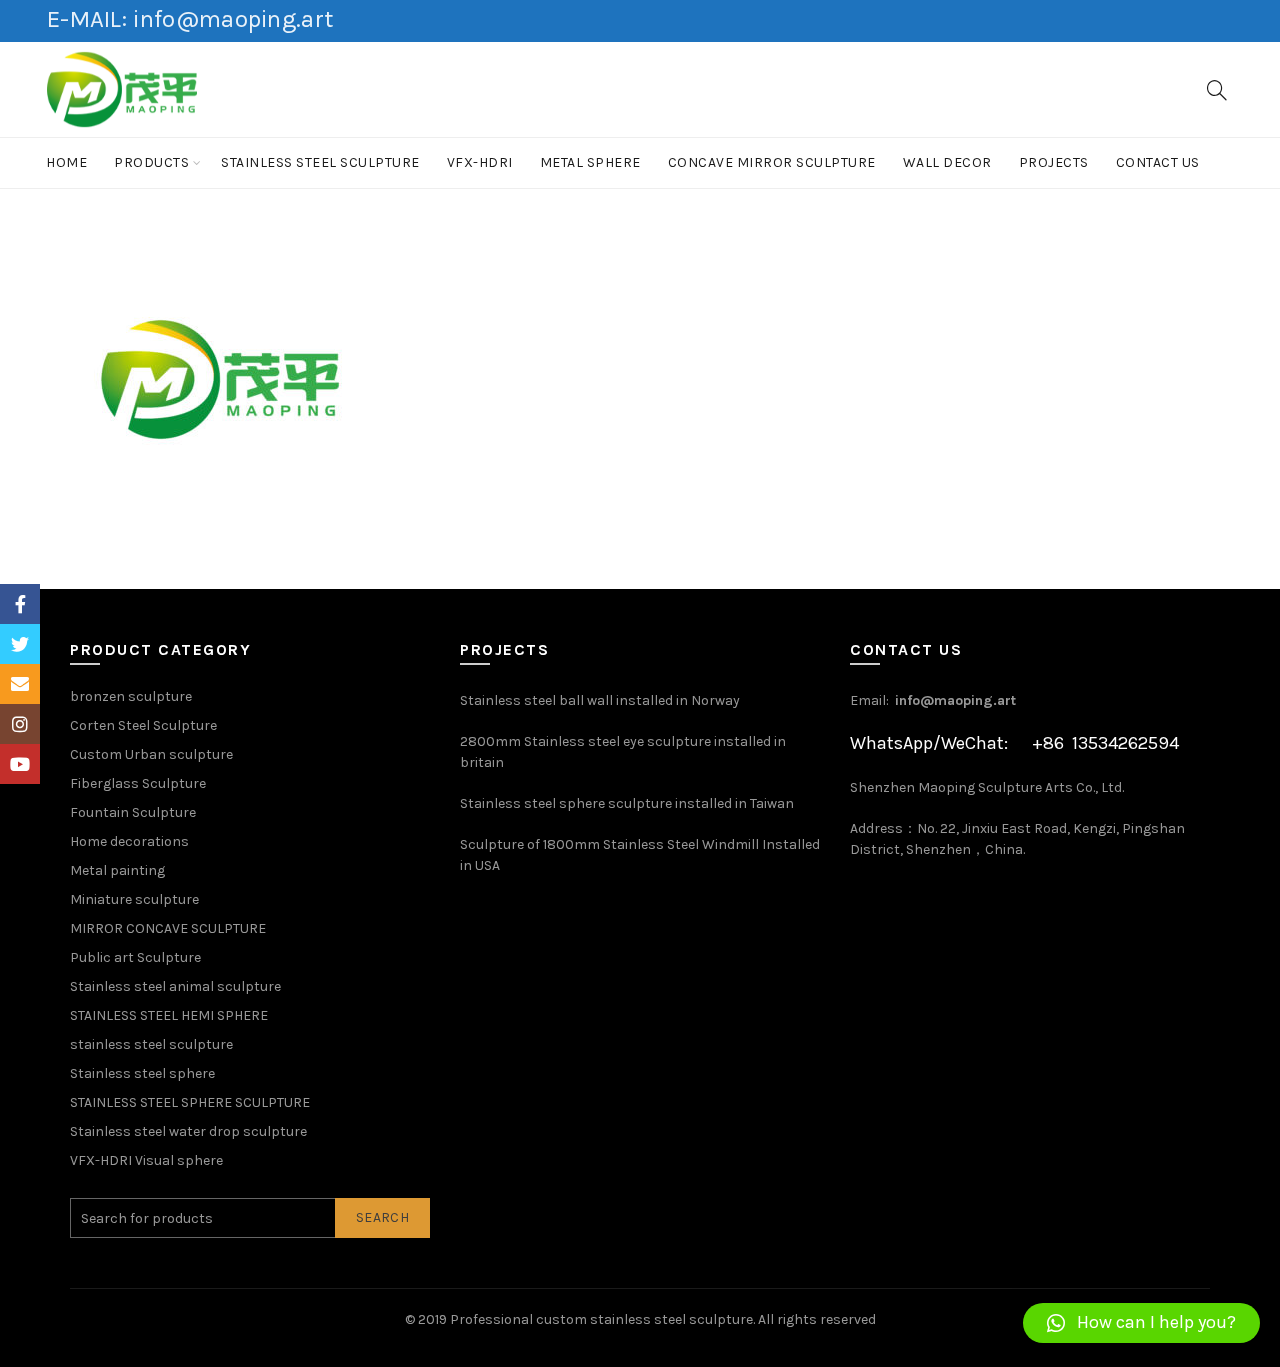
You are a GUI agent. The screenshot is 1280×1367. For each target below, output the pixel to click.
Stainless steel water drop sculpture (188, 1131)
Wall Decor (947, 162)
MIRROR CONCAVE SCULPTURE (168, 928)
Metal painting (117, 870)
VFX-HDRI (480, 162)
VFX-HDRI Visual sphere (146, 1160)
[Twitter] (20, 644)
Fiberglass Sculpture (138, 783)
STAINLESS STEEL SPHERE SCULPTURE (190, 1102)
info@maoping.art (955, 700)
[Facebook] (20, 604)
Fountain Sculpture (133, 812)
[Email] (20, 684)
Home (66, 162)
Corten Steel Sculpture (143, 725)
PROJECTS (1054, 162)
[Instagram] (20, 724)
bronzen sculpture (131, 696)
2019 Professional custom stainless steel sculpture (585, 1319)
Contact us (1158, 162)
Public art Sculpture (135, 957)
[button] (1141, 1323)
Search (382, 1217)
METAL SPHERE (590, 162)
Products (151, 162)
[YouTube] (20, 764)
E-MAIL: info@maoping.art (190, 19)
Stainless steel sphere (142, 1073)
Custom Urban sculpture (151, 754)
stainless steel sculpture (320, 162)
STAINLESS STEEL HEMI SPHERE (169, 1015)
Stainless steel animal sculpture (175, 986)
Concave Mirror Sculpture (772, 162)
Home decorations (129, 841)
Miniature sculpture (134, 899)
